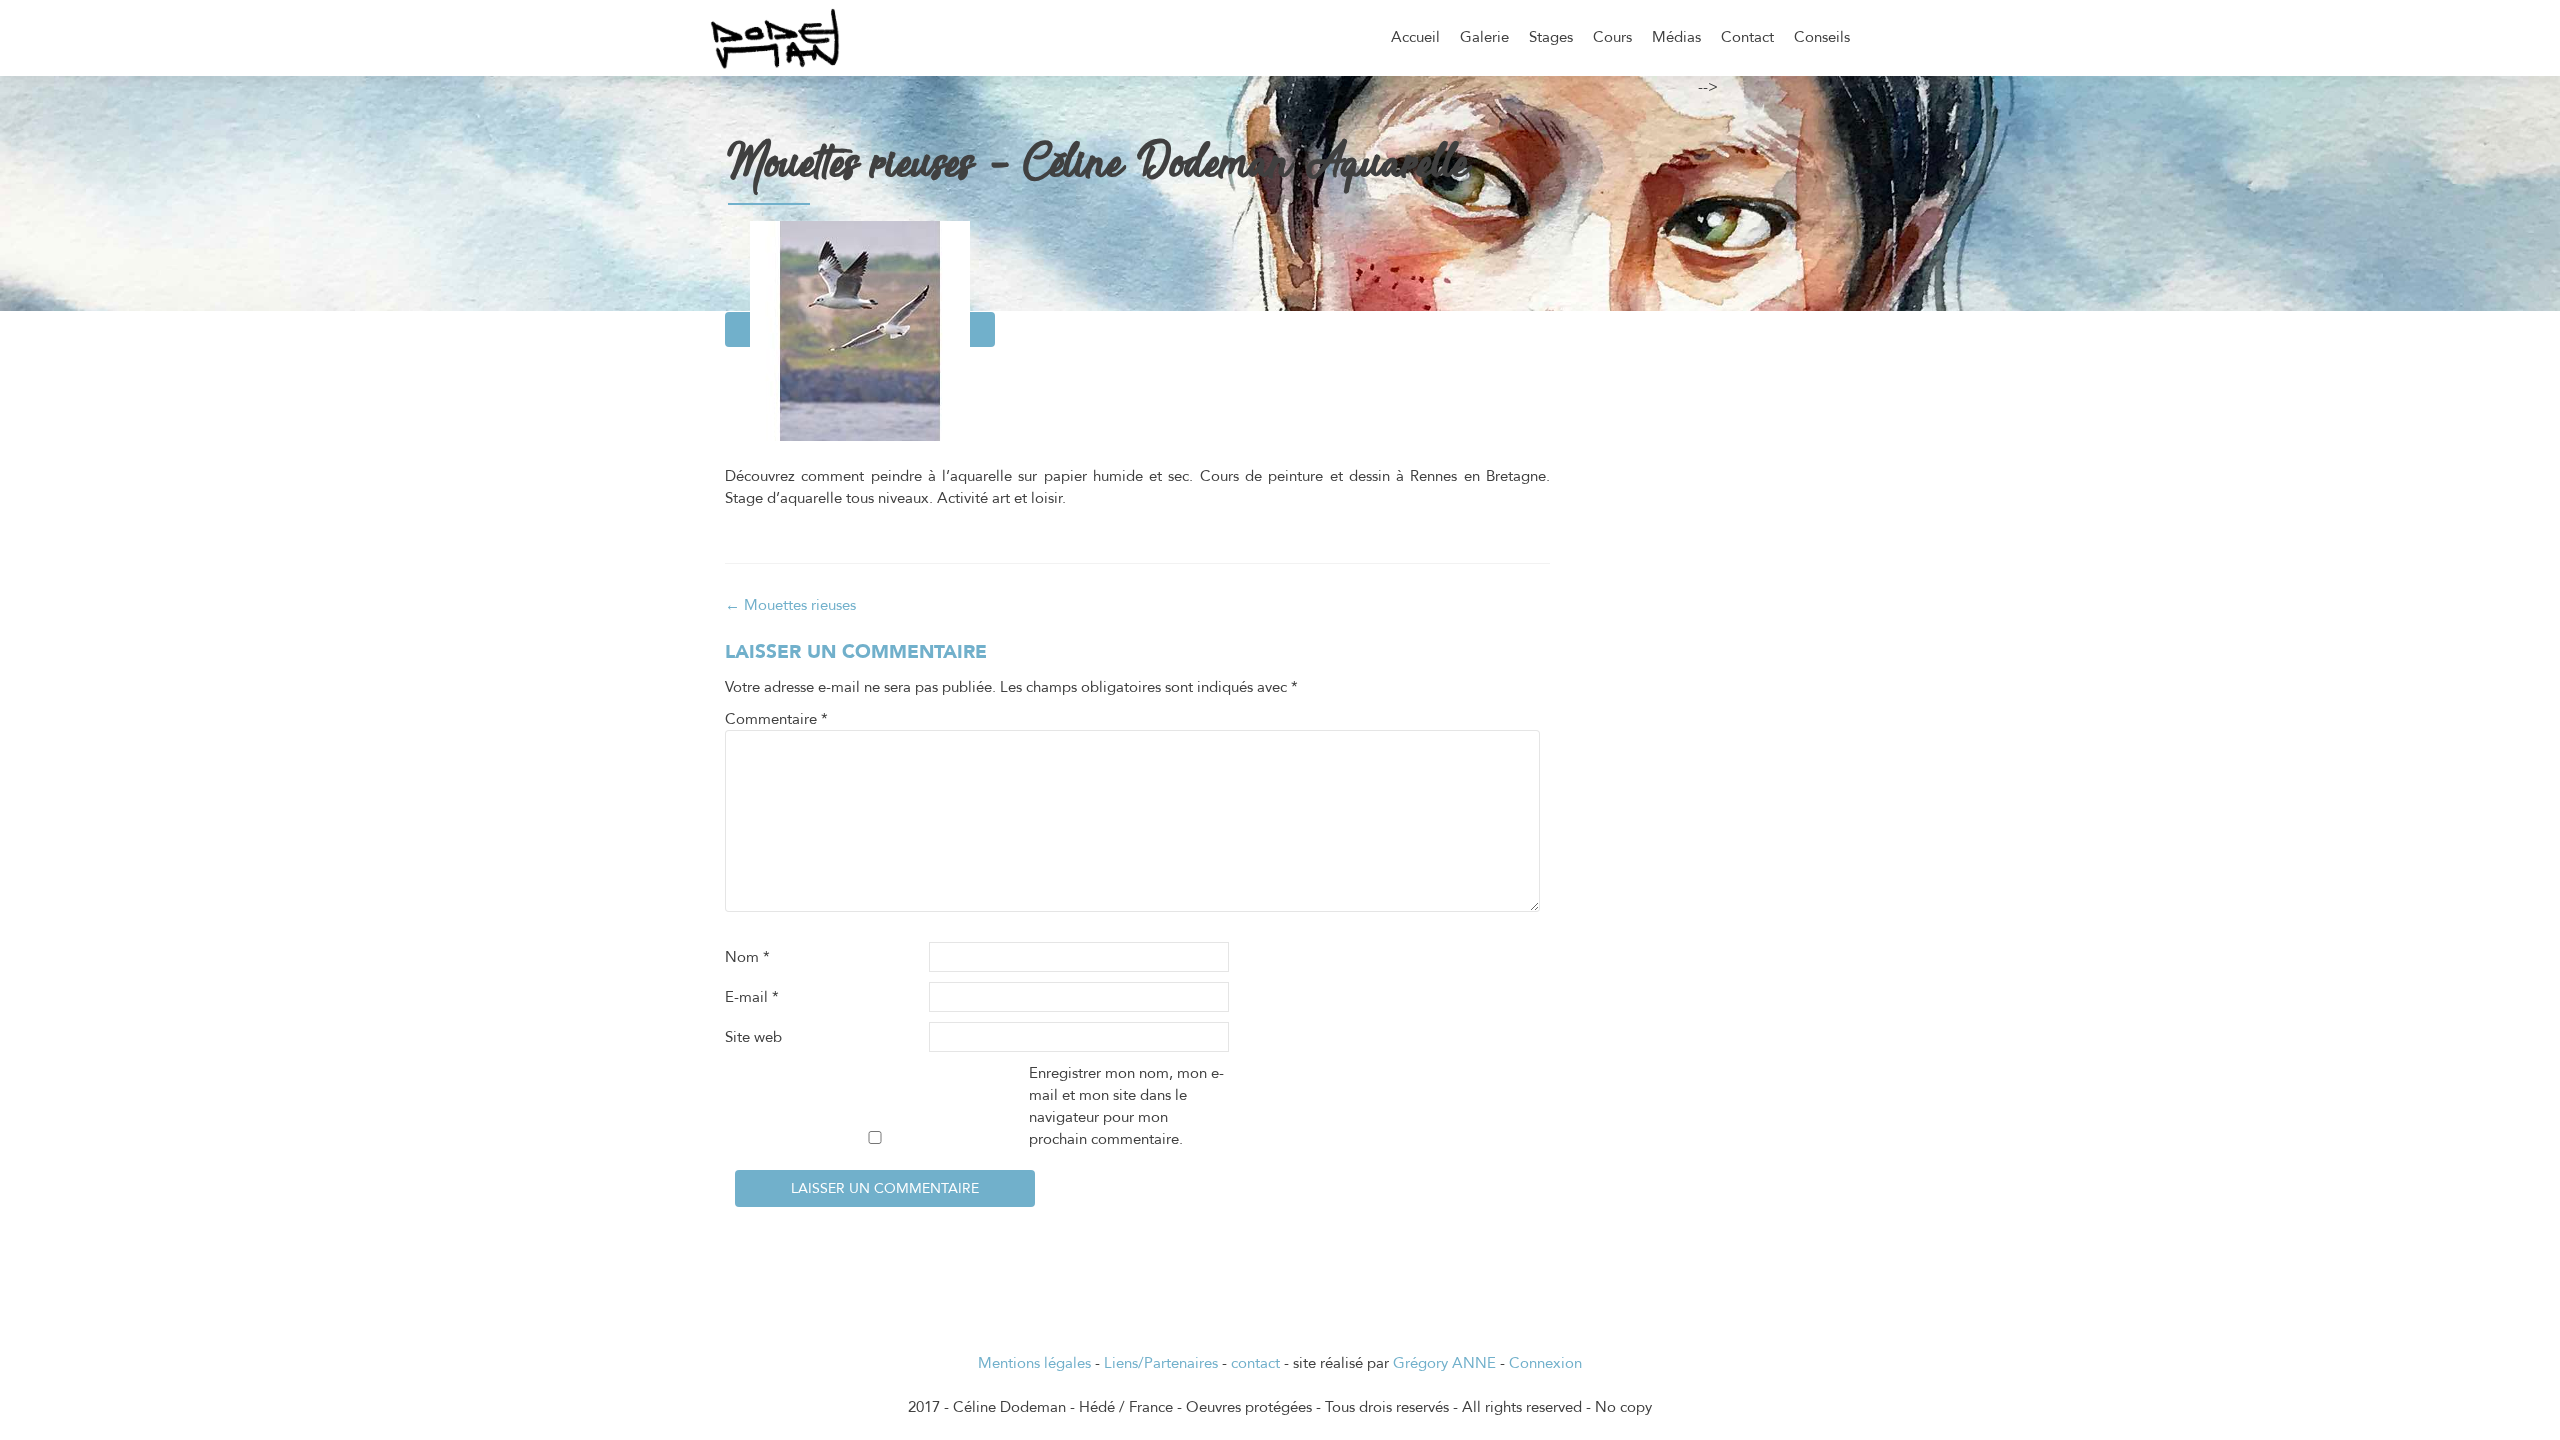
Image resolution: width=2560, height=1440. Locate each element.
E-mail (752, 997)
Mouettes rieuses (790, 605)
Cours (1612, 37)
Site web (753, 1037)
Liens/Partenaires (1161, 1363)
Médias (1676, 37)
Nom (747, 957)
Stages (1551, 37)
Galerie (1484, 37)
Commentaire (776, 719)
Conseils (1822, 37)
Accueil (1415, 37)
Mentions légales (1034, 1363)
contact (1255, 1363)
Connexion (1545, 1363)
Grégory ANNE (1444, 1363)
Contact (1747, 37)
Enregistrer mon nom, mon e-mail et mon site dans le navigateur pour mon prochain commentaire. (1126, 1106)
